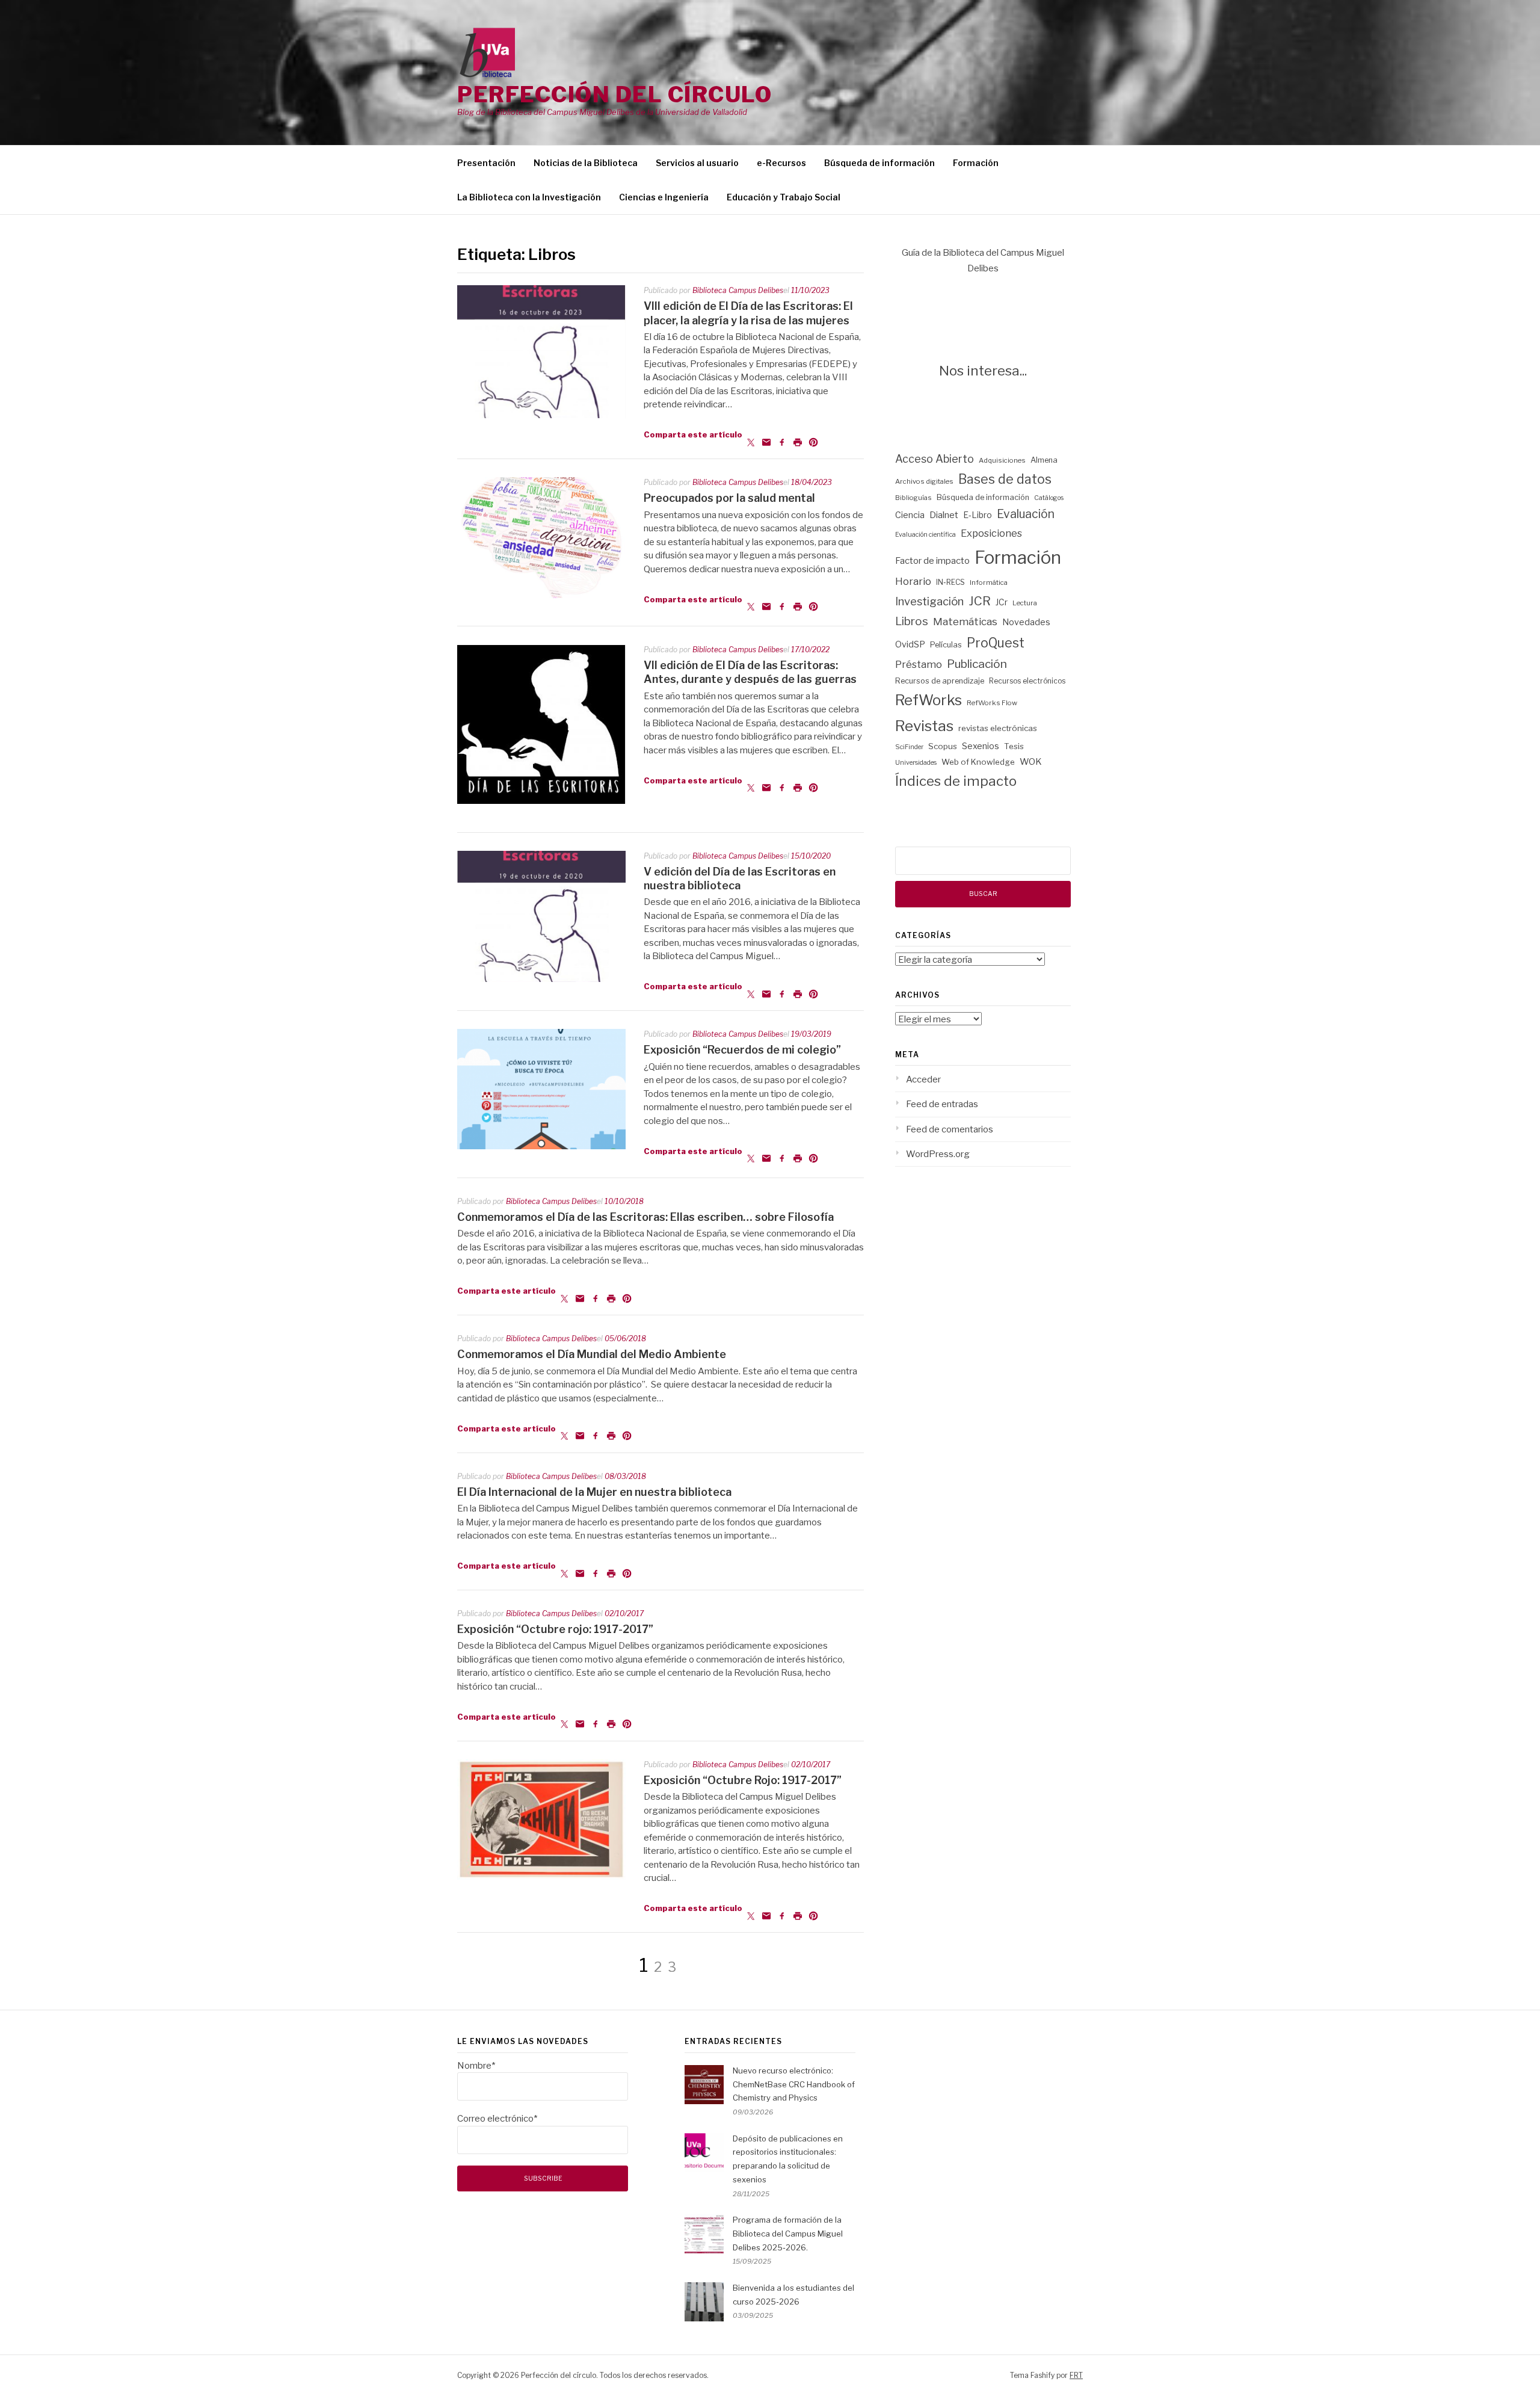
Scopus (943, 746)
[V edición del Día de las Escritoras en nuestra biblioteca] (541, 979)
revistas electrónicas (998, 728)
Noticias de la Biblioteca (586, 163)
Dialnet (944, 515)
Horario (913, 581)
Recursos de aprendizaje (940, 681)
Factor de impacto (932, 561)
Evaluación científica (926, 535)
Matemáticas (965, 622)
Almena (1044, 460)
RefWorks (929, 700)
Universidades (916, 763)
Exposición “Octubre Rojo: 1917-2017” (743, 1780)
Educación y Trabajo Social (784, 197)
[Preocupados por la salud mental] (541, 595)
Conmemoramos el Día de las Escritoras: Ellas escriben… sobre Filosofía (645, 1217)
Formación (976, 163)
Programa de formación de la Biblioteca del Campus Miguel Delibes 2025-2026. (788, 2234)
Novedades (1026, 622)
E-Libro (978, 515)
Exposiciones (991, 533)
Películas (946, 645)
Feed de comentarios (950, 1129)
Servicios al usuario (697, 163)
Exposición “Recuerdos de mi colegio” (742, 1050)
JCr (1002, 602)
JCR (980, 601)
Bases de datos (1005, 479)
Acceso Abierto (935, 459)
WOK (1031, 762)
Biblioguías (913, 498)
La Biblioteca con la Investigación (529, 197)
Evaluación (1026, 514)
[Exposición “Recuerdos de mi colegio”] (541, 1146)
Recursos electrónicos (1027, 681)
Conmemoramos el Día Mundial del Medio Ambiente (592, 1354)
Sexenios (981, 746)
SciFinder (909, 747)
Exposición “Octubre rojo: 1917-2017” (555, 1629)
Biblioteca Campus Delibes (738, 290)
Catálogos (1049, 498)
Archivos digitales (924, 481)
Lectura (1025, 603)
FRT (1076, 2375)
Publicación (977, 664)
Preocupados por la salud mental (729, 498)
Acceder (923, 1079)
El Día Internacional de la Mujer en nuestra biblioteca (594, 1492)
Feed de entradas (942, 1104)
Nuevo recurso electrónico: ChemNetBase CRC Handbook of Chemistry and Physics (794, 2084)
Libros (912, 621)
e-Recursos (781, 163)
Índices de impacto (956, 781)
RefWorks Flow (992, 703)
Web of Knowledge (978, 762)
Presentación (486, 163)
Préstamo (919, 664)
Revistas (924, 726)
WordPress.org (938, 1154)
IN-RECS (950, 582)
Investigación (929, 601)
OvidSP (910, 644)
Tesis (1014, 746)
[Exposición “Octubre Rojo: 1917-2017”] (541, 1877)
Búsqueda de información (879, 163)
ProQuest (996, 643)
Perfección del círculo (614, 94)
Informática (989, 582)
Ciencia (910, 515)
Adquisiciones (1002, 460)
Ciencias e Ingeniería (664, 197)
